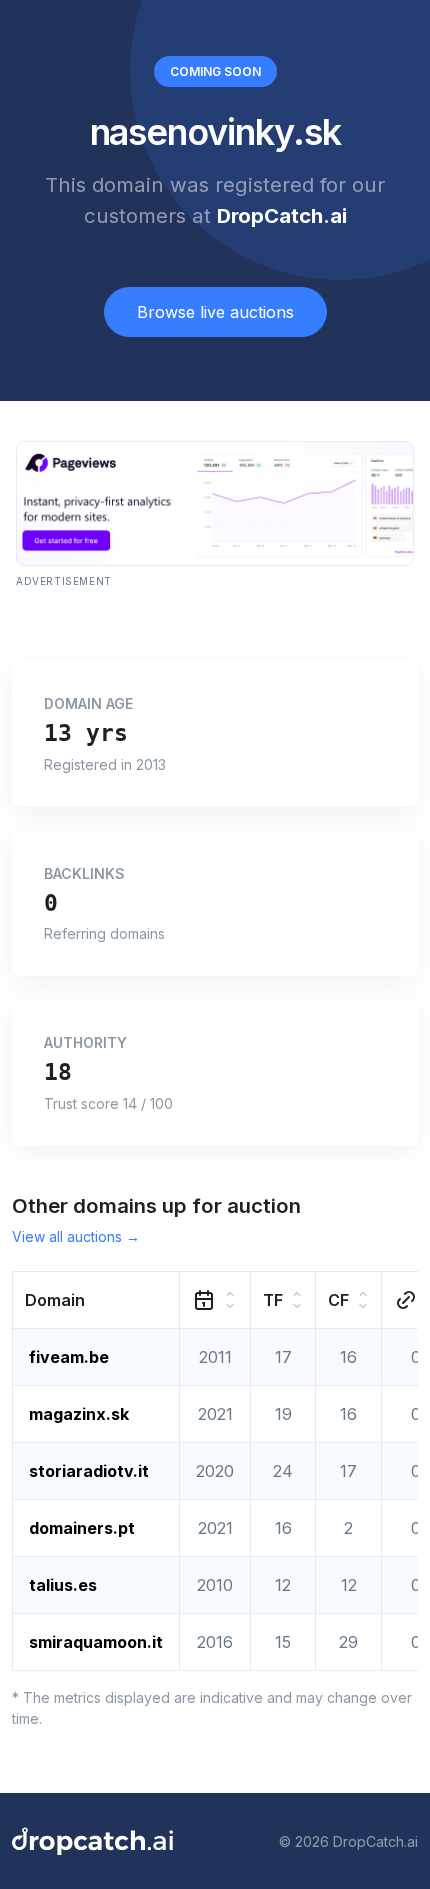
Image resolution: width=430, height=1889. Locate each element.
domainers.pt (82, 1528)
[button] (96, 1300)
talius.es (63, 1585)
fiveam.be (69, 1357)
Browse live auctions (215, 312)
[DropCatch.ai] (92, 1841)
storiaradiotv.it (89, 1471)
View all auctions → (76, 1236)
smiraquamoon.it (96, 1642)
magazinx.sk (79, 1414)
